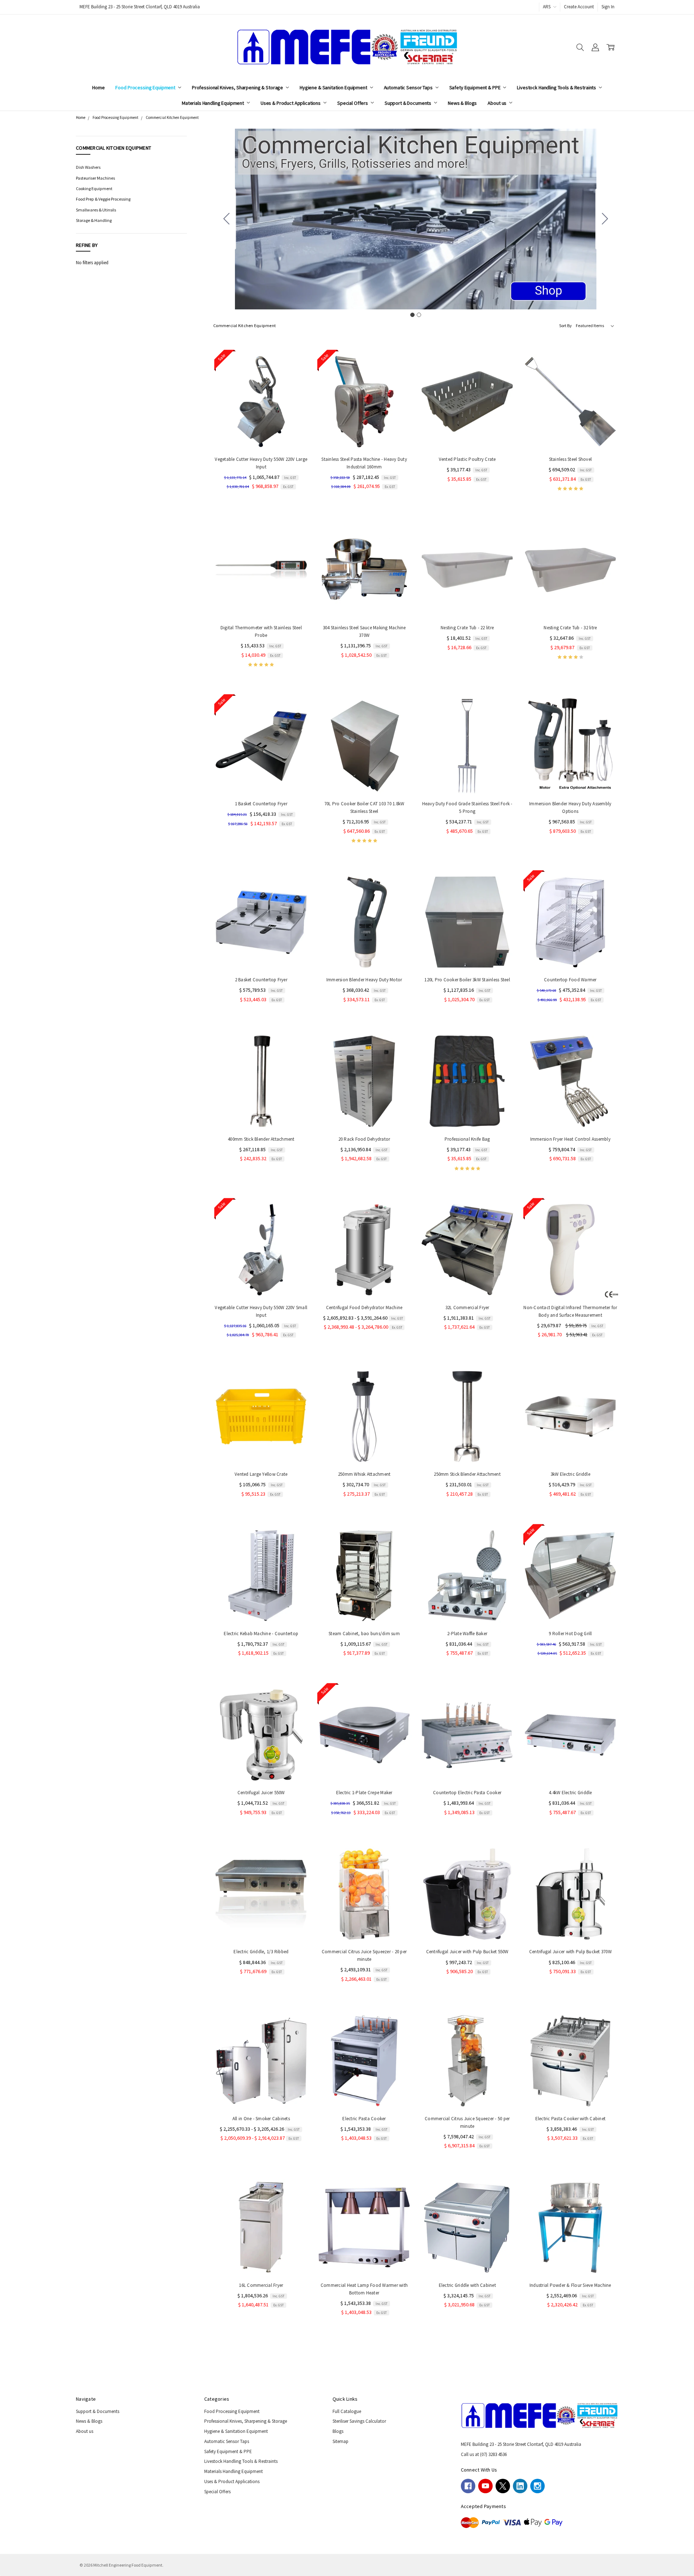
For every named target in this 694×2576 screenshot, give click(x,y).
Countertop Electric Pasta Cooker (467, 1793)
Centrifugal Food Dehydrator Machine (364, 1308)
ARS (547, 7)
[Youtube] (485, 2486)
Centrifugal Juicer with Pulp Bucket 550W (467, 1952)
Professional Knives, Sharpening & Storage (238, 87)
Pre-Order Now (467, 956)
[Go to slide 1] (412, 315)
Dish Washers (88, 167)
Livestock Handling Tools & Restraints (557, 87)
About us (498, 103)
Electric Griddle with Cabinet (467, 2285)
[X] (503, 2486)
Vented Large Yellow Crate (261, 1474)
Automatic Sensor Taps (409, 87)
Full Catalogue (347, 2411)
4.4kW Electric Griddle (570, 1793)
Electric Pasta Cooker (364, 2119)
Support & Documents (408, 103)
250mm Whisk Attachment (364, 1474)
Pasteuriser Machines (95, 178)
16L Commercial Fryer (261, 2285)
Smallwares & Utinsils (96, 210)
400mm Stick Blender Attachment (261, 1139)
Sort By (566, 325)
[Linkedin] (520, 2486)
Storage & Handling (94, 220)
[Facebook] (468, 2486)
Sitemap (340, 2441)
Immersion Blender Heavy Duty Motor (364, 980)
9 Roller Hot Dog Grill (570, 1634)
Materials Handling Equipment (213, 103)
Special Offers (353, 103)
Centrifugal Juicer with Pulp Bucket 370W (570, 1952)
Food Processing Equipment (146, 87)
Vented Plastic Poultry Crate (467, 459)
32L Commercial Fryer (467, 1308)
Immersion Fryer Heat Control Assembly (570, 1139)
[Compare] (297, 377)
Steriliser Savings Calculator (359, 2421)
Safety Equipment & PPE (475, 87)
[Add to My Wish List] (297, 388)
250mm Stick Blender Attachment (467, 1474)
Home (98, 87)
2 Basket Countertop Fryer (261, 980)
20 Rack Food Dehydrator (364, 1139)
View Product (570, 780)
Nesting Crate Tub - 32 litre (570, 628)
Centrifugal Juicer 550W (261, 1793)
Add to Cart (261, 435)
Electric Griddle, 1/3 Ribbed (261, 1952)
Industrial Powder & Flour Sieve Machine (570, 2285)
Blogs (338, 2431)
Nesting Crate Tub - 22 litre (467, 628)
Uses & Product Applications (291, 103)
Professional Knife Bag (467, 1139)
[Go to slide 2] (227, 219)
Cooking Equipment (94, 188)
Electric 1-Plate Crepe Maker (364, 1793)
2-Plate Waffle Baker (467, 1634)
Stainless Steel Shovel (571, 459)
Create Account (579, 7)
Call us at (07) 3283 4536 (484, 2454)
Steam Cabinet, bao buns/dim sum (364, 1634)
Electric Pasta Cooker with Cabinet (571, 2119)
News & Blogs (462, 103)
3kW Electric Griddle (570, 1474)
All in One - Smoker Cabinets (261, 2119)
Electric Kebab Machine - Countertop (261, 1634)
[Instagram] (537, 2486)
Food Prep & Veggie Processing (103, 199)
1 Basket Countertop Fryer (261, 804)
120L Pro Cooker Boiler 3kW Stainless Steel (467, 980)
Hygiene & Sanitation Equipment (334, 87)
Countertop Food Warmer (570, 980)
